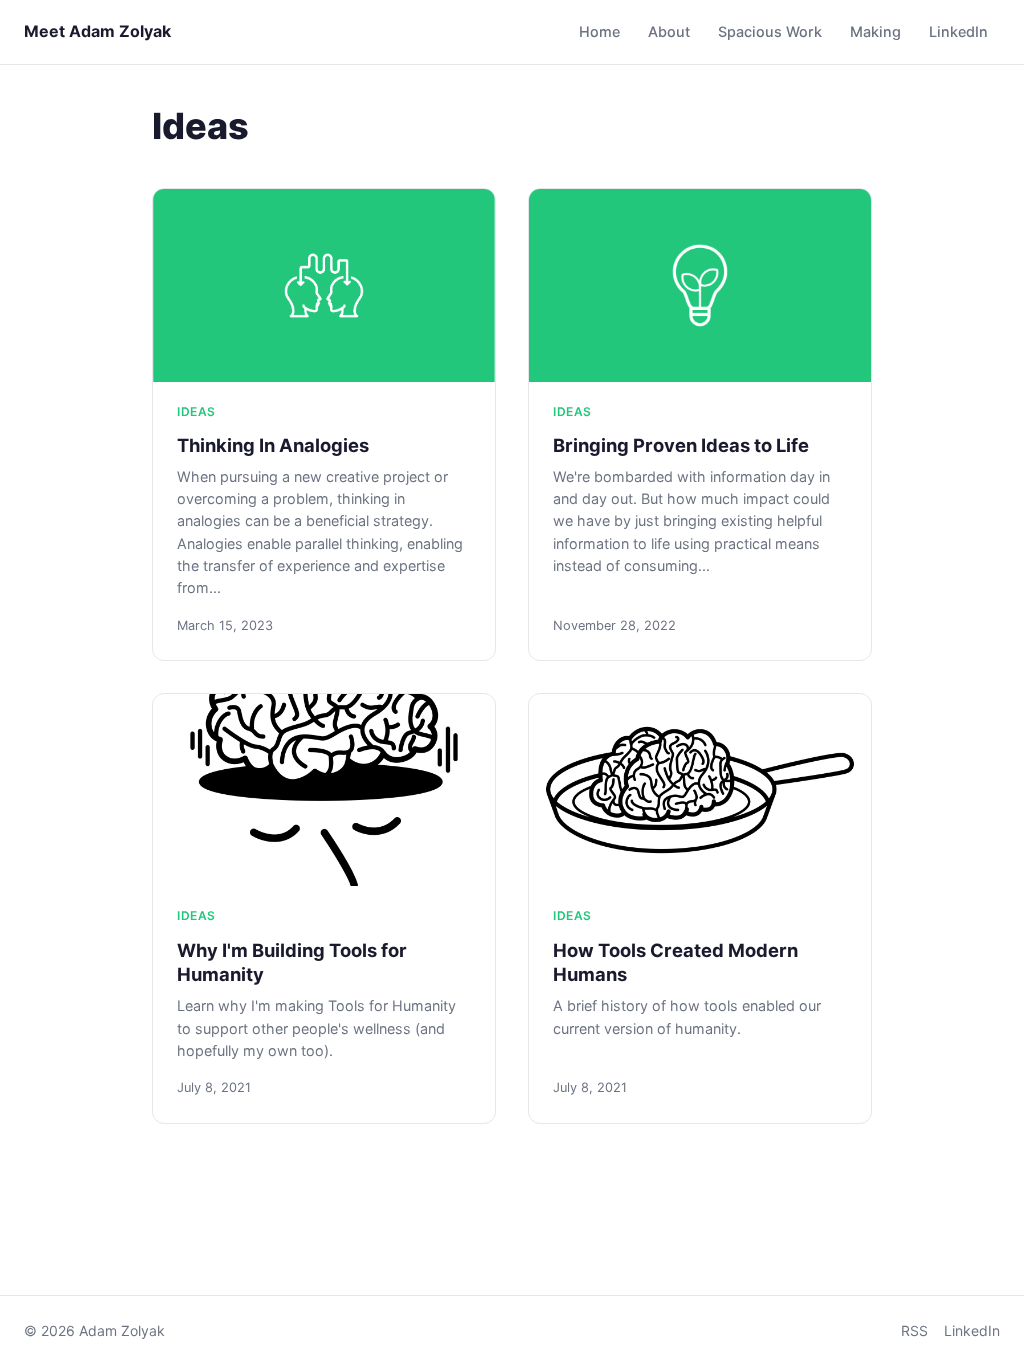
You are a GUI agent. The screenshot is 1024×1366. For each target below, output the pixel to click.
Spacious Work (770, 31)
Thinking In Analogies (273, 445)
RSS (914, 1330)
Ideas (196, 411)
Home (599, 31)
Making (875, 31)
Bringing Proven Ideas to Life (681, 445)
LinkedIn (958, 31)
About (669, 31)
